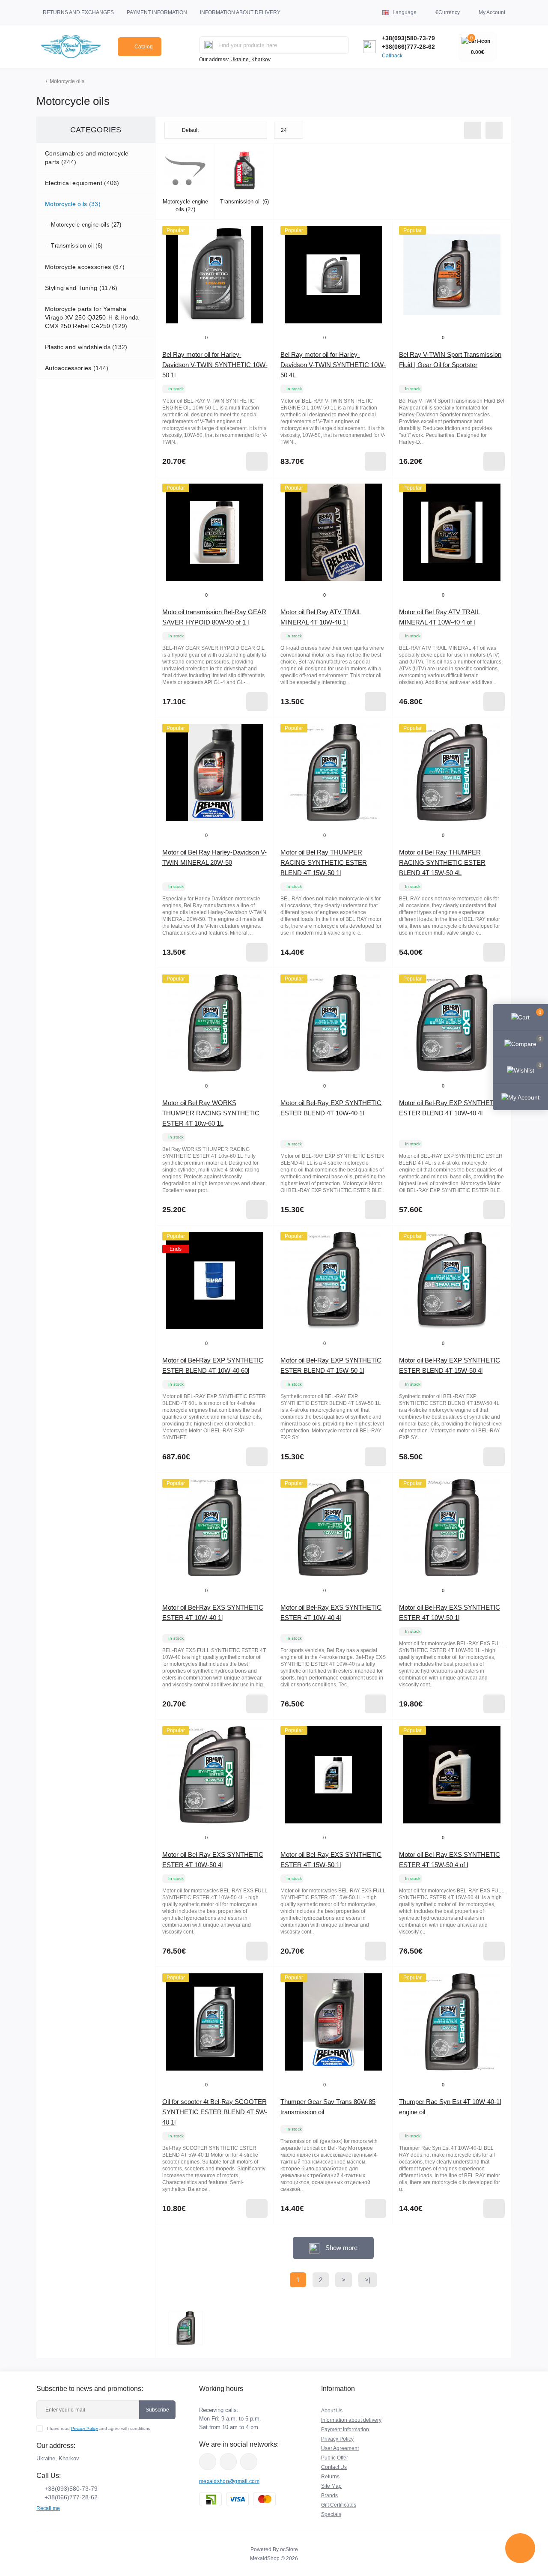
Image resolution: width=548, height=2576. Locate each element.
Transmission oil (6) (77, 246)
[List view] (473, 130)
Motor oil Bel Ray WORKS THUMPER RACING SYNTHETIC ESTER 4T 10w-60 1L (211, 1113)
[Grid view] (494, 130)
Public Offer (335, 2458)
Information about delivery (351, 2420)
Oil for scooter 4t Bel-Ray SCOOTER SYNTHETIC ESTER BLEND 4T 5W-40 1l (215, 2112)
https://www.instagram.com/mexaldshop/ (228, 2462)
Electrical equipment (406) (82, 183)
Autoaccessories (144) (77, 368)
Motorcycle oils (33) (73, 204)
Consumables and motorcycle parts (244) (87, 158)
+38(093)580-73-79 (408, 38)
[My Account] (520, 1097)
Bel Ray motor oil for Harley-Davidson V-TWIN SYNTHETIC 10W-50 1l (215, 365)
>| (368, 2280)
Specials (331, 2514)
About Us (332, 2411)
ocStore (289, 2549)
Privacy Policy (85, 2428)
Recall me (48, 2508)
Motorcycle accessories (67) (85, 267)
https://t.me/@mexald (249, 2462)
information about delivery (240, 12)
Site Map (331, 2486)
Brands (329, 2495)
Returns (330, 2477)
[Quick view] (261, 233)
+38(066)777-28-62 (408, 47)
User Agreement (340, 2448)
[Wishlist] (261, 249)
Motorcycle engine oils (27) (86, 225)
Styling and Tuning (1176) (81, 288)
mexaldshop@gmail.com (229, 2481)
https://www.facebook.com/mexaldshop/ (208, 2462)
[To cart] (257, 461)
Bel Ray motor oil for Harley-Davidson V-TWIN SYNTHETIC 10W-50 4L (333, 365)
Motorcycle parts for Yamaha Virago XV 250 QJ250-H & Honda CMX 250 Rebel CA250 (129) (92, 317)
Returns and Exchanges (78, 12)
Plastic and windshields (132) (86, 347)
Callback (392, 56)
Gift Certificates (339, 2505)
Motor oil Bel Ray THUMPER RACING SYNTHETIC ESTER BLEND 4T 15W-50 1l (324, 862)
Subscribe (157, 2410)
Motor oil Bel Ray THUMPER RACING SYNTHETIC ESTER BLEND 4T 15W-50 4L (442, 862)
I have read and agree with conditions (99, 2428)
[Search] (208, 45)
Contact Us (334, 2467)
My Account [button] (492, 12)
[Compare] (261, 265)
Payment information (157, 12)
